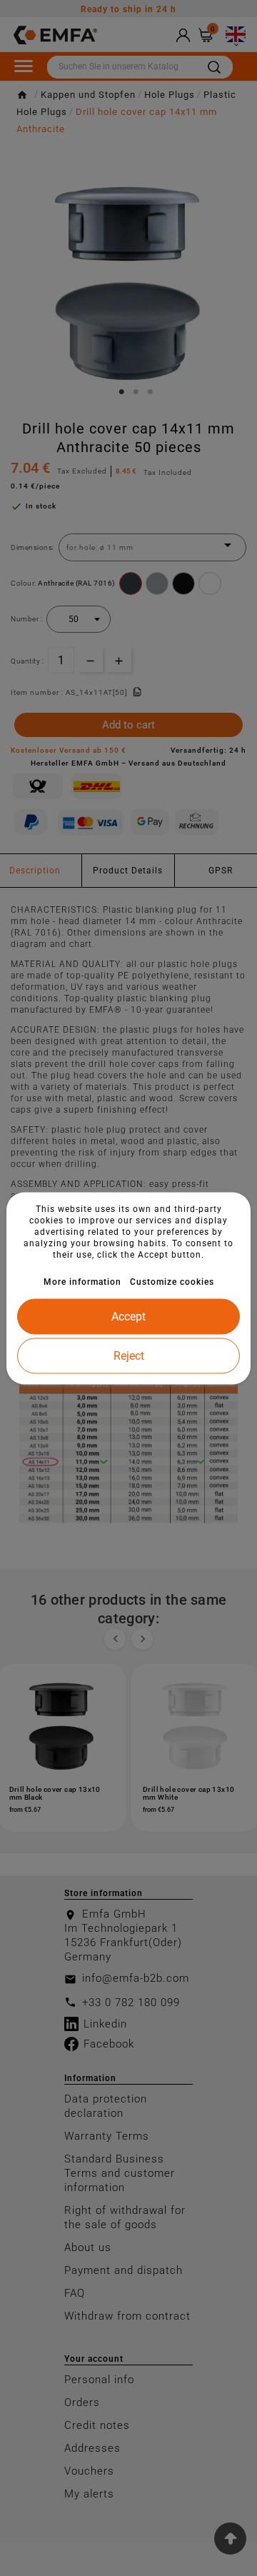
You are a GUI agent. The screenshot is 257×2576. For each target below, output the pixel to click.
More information (82, 1281)
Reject (129, 1355)
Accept (128, 1316)
